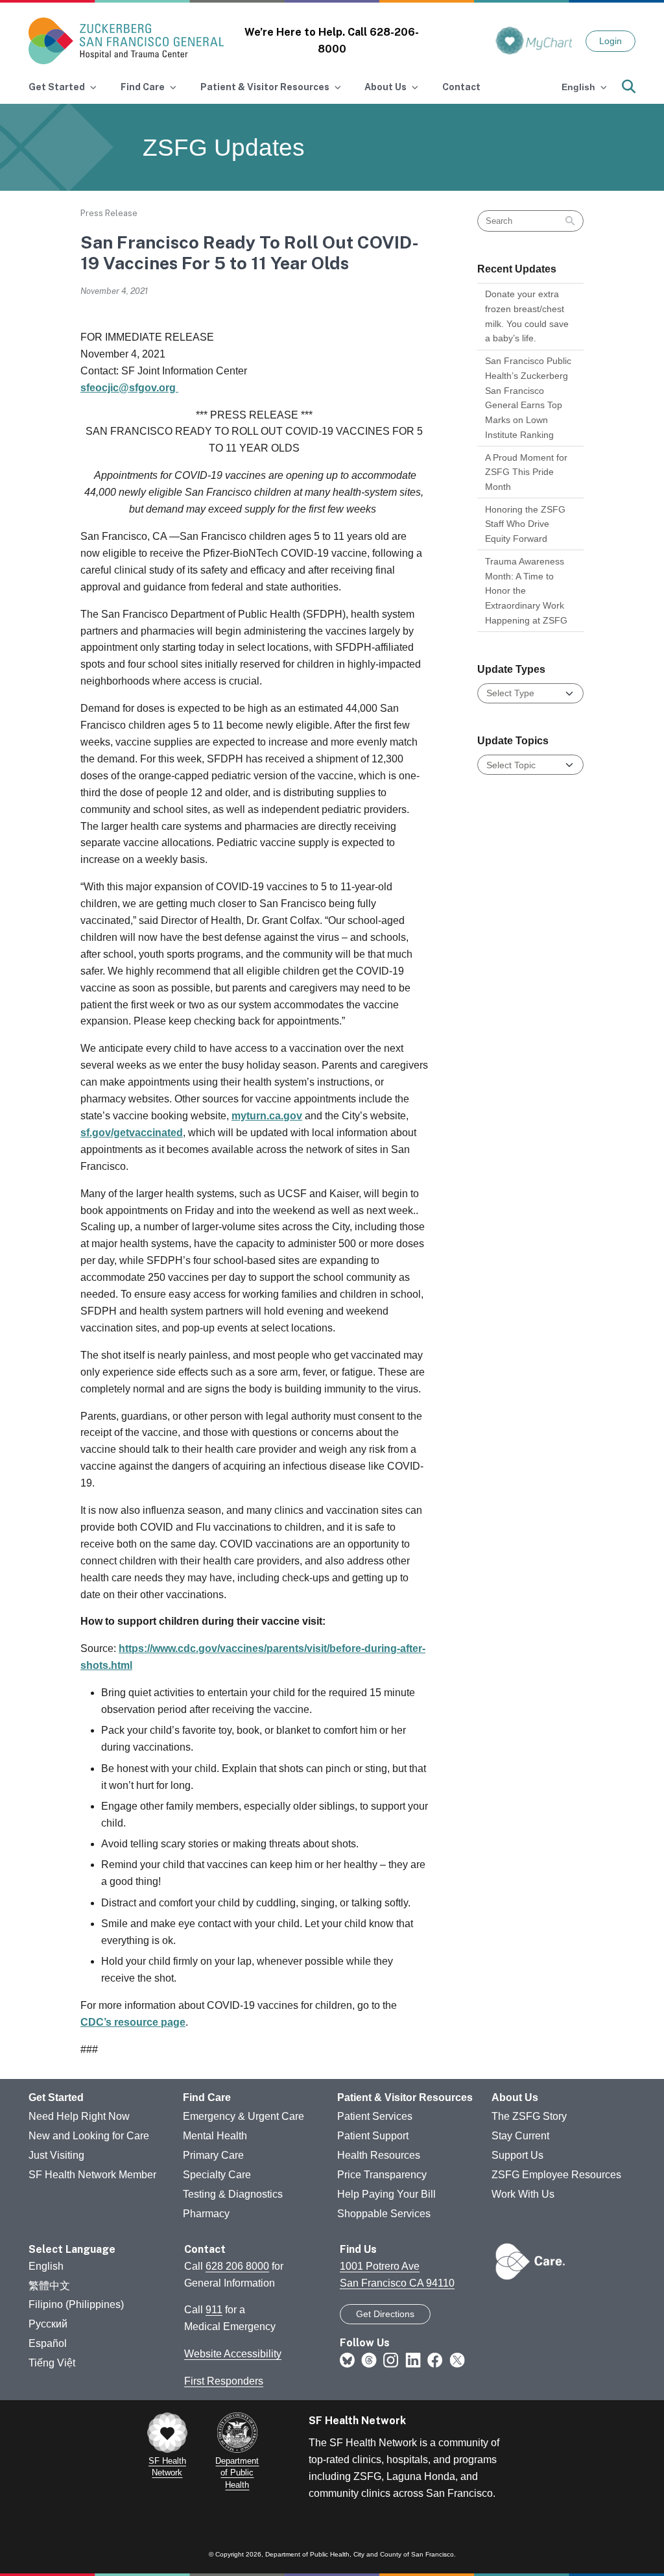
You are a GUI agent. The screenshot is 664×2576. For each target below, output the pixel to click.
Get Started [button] (57, 87)
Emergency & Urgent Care (243, 2116)
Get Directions (385, 2314)
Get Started (56, 2097)
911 (214, 2310)
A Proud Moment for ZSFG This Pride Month (526, 472)
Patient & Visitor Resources (405, 2097)
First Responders (224, 2381)
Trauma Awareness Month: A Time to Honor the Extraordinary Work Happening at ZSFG (526, 591)
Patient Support (373, 2136)
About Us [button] (385, 87)
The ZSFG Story (529, 2116)
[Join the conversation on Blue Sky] (347, 2360)
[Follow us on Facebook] (435, 2360)
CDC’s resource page (133, 2022)
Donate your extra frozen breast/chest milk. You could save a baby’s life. (527, 316)
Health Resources (379, 2155)
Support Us (517, 2155)
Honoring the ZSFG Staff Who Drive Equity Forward (525, 524)
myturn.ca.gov (267, 1116)
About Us (515, 2097)
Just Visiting (56, 2155)
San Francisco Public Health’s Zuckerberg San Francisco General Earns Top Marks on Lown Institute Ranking (528, 397)
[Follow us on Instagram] (391, 2360)
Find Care (207, 2097)
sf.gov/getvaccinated (132, 1133)
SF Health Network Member (92, 2175)
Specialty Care (217, 2175)
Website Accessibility (233, 2354)
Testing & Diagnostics (233, 2194)
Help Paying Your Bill (386, 2194)
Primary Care (213, 2155)
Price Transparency (382, 2175)
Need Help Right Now (79, 2116)
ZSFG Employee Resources (556, 2175)
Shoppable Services (384, 2214)
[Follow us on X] (457, 2360)
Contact (461, 87)
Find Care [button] (143, 87)
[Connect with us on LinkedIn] (413, 2360)
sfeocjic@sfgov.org (129, 388)
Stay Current (520, 2136)
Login (611, 41)
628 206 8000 (237, 2266)
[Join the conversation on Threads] (369, 2360)
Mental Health (215, 2136)
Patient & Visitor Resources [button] (265, 87)
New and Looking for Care (89, 2136)
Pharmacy (206, 2214)
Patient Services (375, 2116)
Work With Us (523, 2194)
